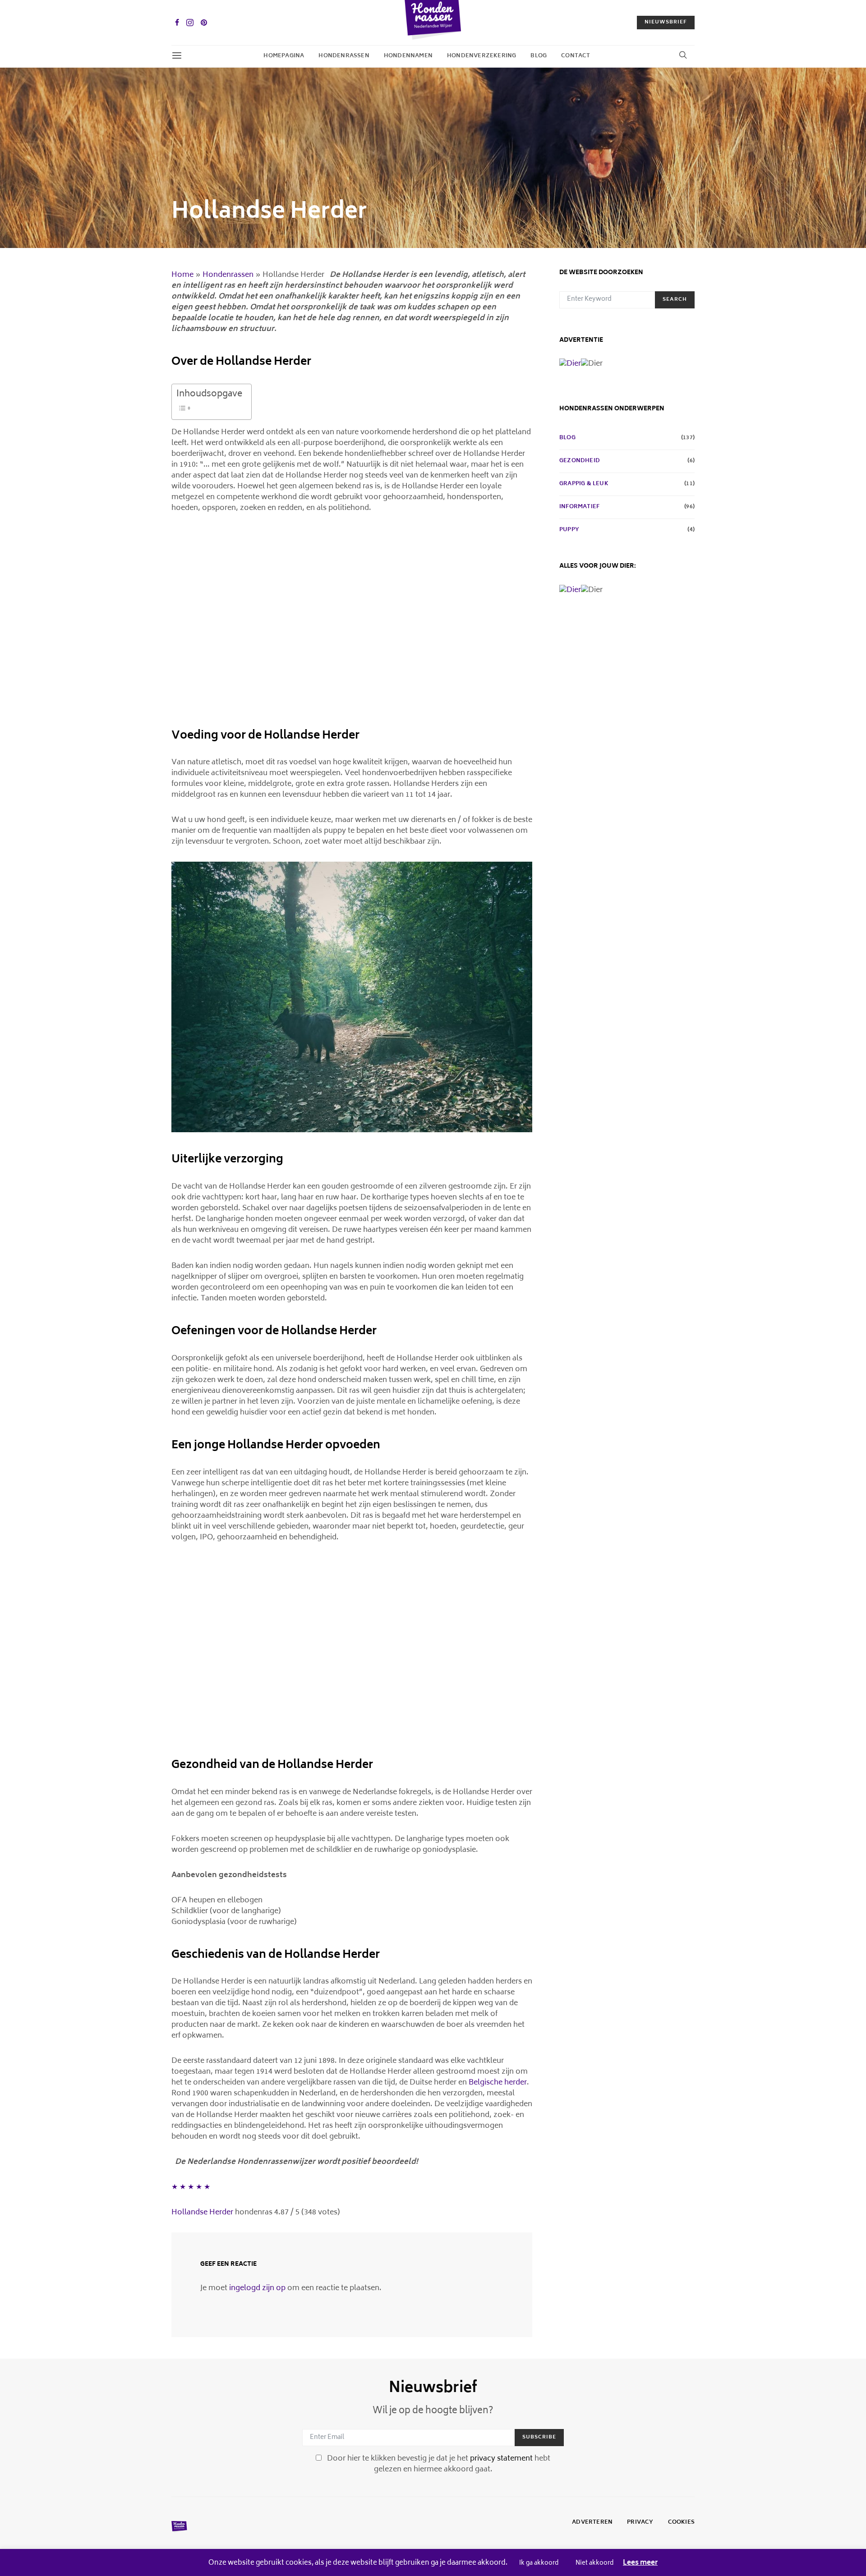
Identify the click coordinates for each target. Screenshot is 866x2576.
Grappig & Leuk (584, 484)
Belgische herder (498, 2083)
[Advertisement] (352, 624)
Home (182, 275)
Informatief (579, 507)
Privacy (640, 2523)
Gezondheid (580, 461)
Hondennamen (408, 56)
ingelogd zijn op (257, 2288)
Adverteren (592, 2523)
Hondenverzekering (481, 56)
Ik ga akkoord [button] (539, 2564)
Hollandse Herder (202, 2213)
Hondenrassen (344, 56)
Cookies (681, 2523)
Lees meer (640, 2564)
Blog (539, 56)
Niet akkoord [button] (594, 2564)
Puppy (569, 530)
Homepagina (284, 56)
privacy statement (501, 2459)
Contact (576, 56)
